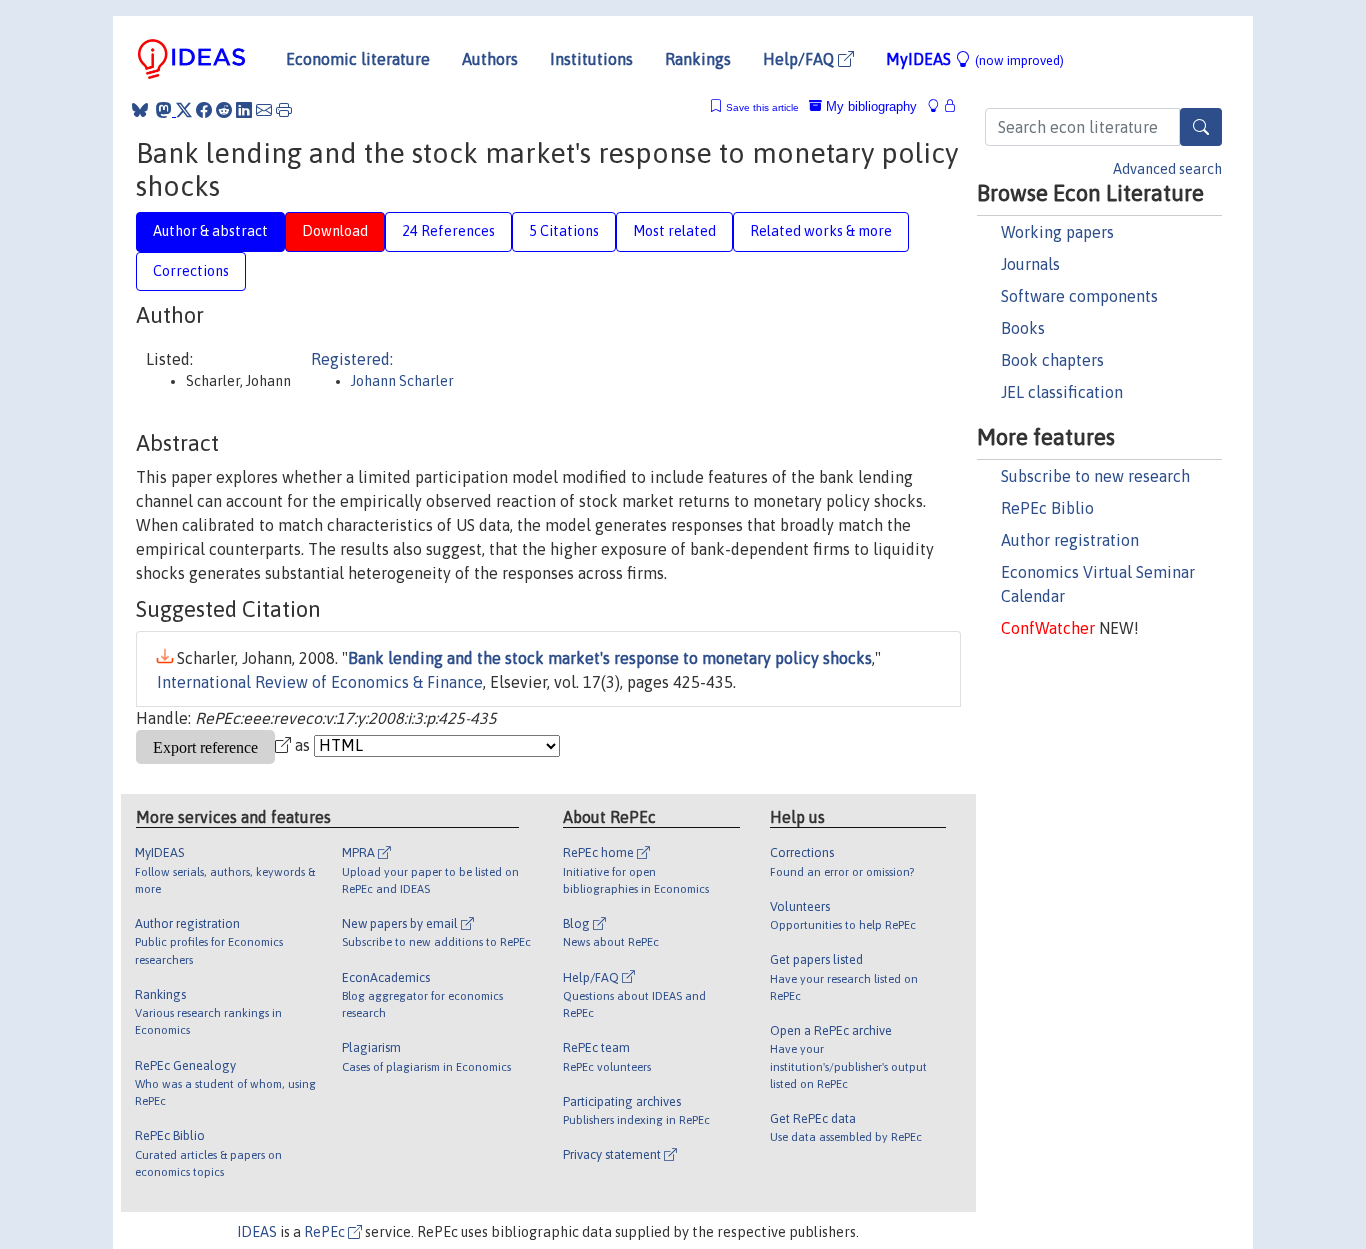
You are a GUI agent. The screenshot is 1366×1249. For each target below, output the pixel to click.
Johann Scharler (402, 381)
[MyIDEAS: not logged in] (939, 106)
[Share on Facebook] (204, 110)
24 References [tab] (448, 231)
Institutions (591, 59)
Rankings (698, 59)
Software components (1079, 296)
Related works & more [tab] (821, 231)
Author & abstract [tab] (210, 231)
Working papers (1057, 232)
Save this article (762, 107)
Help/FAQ (800, 59)
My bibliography (869, 106)
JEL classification (1062, 392)
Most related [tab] (674, 231)
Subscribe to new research (1095, 476)
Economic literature (358, 59)
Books (1023, 328)
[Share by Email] (264, 110)
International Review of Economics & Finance (320, 682)
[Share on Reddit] (224, 110)
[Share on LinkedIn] (244, 110)
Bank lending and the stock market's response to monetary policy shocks (610, 658)
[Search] (1201, 127)
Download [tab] (335, 231)
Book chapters (1052, 360)
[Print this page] (284, 110)
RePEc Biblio (1047, 508)
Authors (490, 59)
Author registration (1070, 540)
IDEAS (257, 1232)
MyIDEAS (975, 59)
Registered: (352, 359)
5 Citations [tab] (564, 231)
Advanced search (1167, 169)
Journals (1030, 264)
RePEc (326, 1232)
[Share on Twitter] (184, 110)
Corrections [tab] (191, 271)
